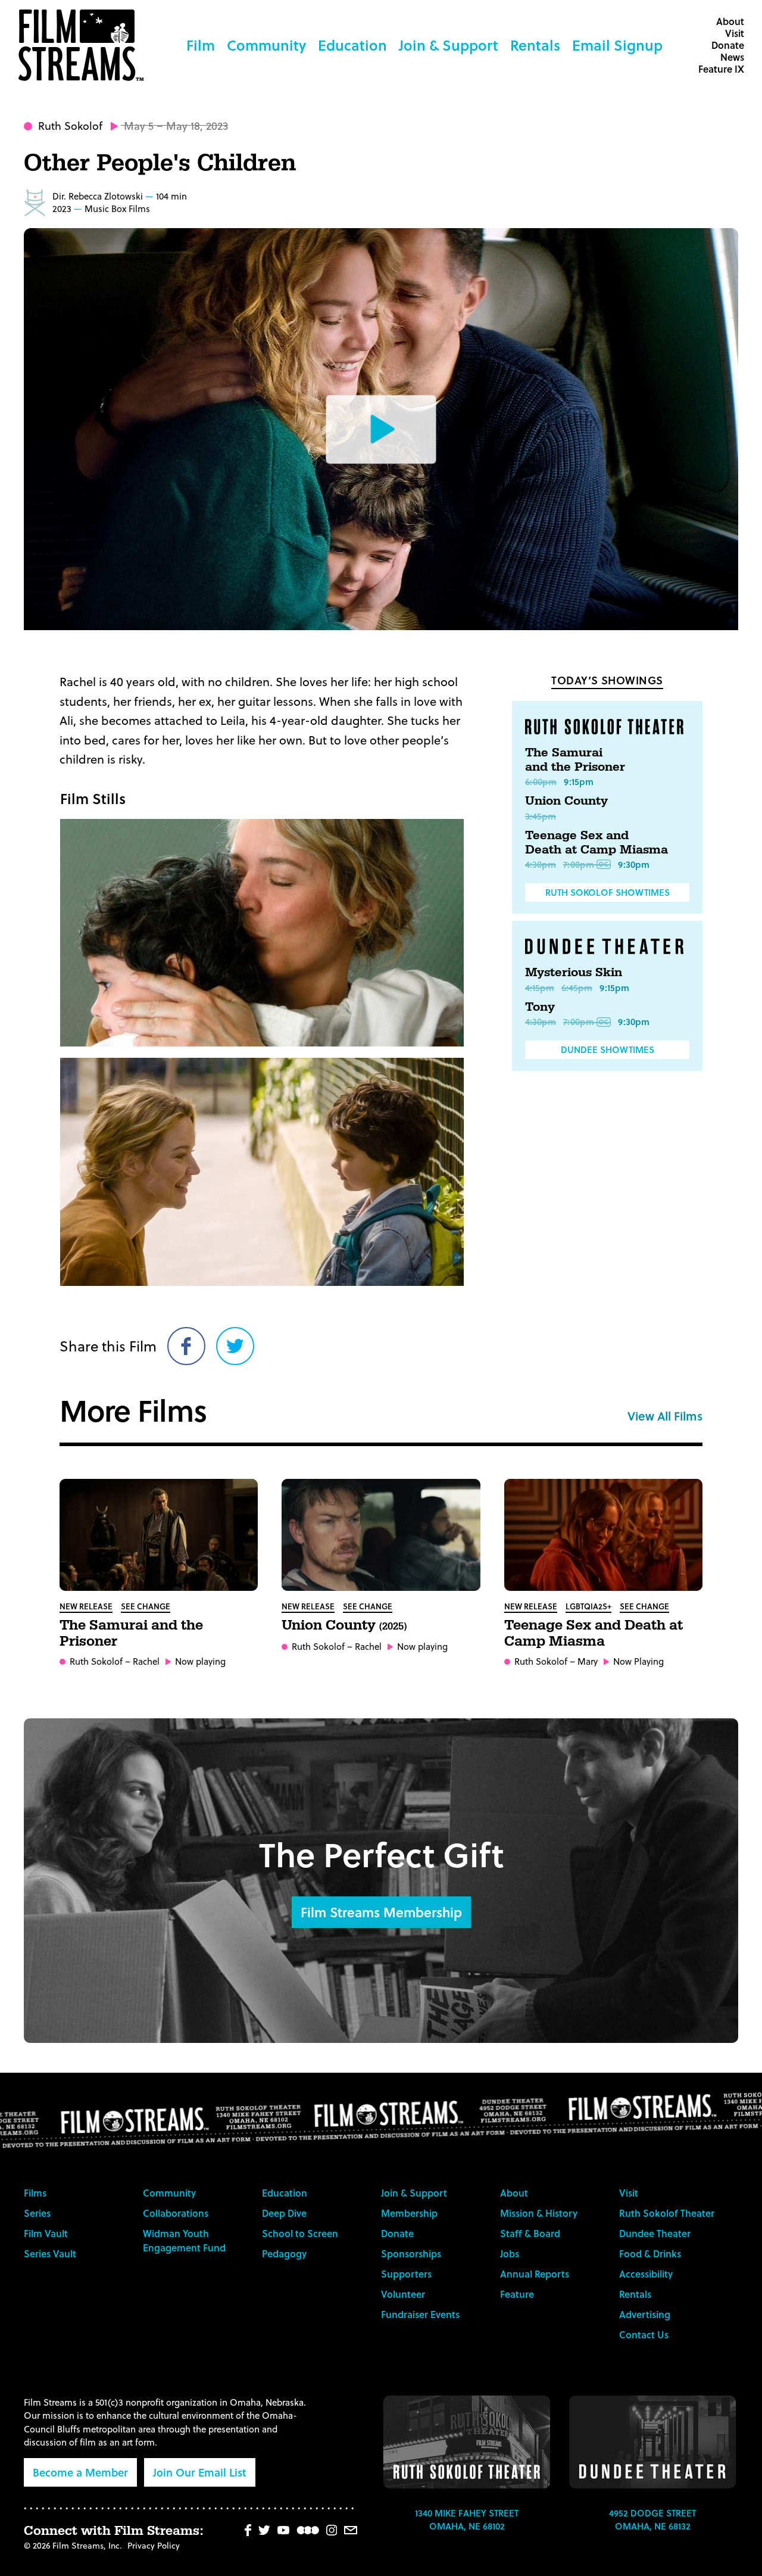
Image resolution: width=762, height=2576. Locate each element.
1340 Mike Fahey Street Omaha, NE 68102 (467, 2520)
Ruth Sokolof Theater (667, 2213)
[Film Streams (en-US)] (84, 45)
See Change (146, 1606)
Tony (540, 1007)
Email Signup (617, 45)
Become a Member (80, 2472)
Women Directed (35, 203)
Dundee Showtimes (608, 1049)
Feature (517, 2294)
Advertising (645, 2314)
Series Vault (50, 2253)
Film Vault (46, 2233)
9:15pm (579, 781)
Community (266, 45)
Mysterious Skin (574, 973)
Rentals (535, 45)
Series (37, 2213)
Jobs (510, 2253)
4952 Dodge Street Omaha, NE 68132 (652, 2520)
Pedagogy (284, 2253)
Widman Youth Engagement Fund (184, 2240)
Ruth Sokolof (70, 125)
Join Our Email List (200, 2472)
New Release (86, 1606)
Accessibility (646, 2274)
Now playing (200, 1661)
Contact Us (644, 2334)
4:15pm (540, 988)
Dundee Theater (655, 2233)
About (730, 21)
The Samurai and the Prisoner (575, 760)
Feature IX (721, 69)
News (732, 57)
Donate (728, 45)
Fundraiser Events (420, 2314)
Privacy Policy (154, 2545)
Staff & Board (530, 2233)
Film (201, 45)
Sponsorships (411, 2253)
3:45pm (541, 816)
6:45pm (577, 988)
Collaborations (176, 2213)
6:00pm (541, 781)
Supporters (406, 2274)
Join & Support (449, 45)
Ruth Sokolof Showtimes (608, 892)
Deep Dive (284, 2213)
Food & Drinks (650, 2253)
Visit (735, 33)
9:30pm (634, 864)
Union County (566, 801)
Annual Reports (535, 2274)
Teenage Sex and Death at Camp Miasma (597, 843)
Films (35, 2193)
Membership (409, 2213)
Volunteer (403, 2294)
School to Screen (300, 2233)
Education (352, 45)
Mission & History (539, 2213)
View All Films (665, 1416)
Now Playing (638, 1661)
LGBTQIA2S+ (588, 1606)
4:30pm (541, 864)
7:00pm (579, 864)
